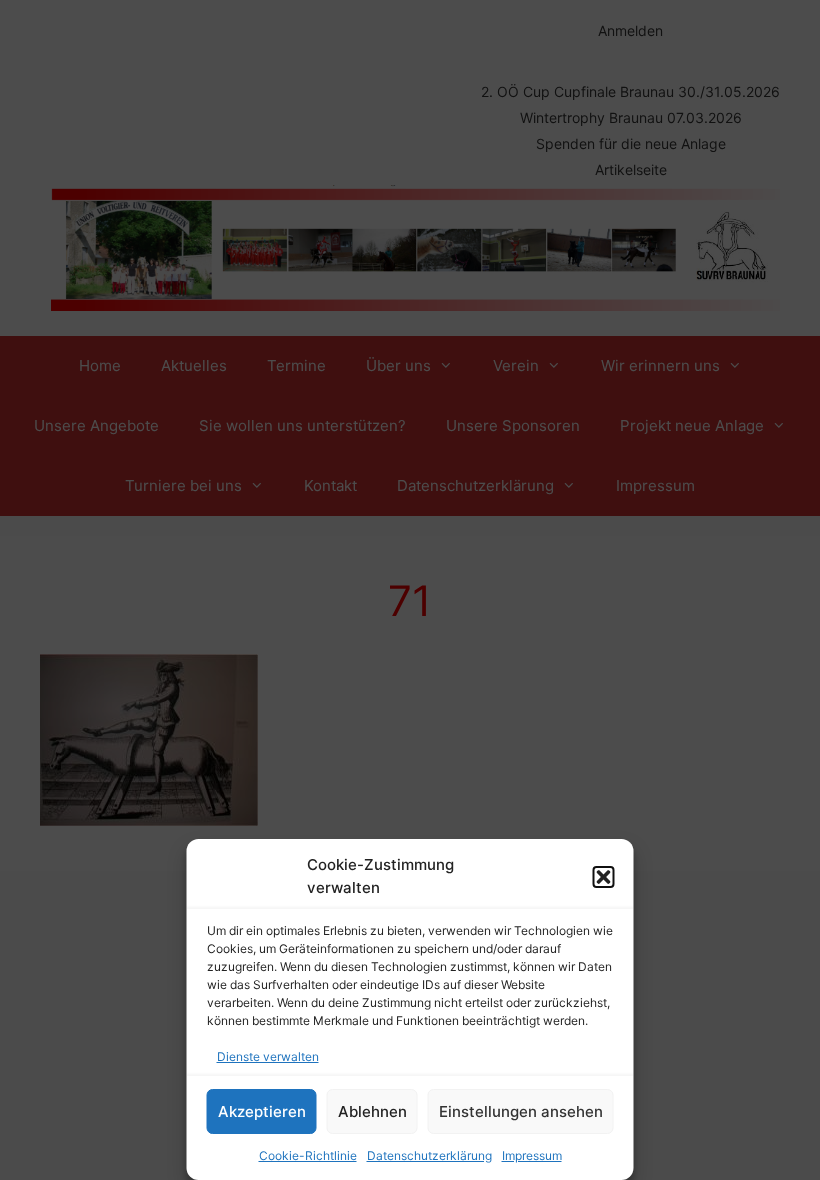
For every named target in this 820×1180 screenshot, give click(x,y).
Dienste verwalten (268, 1056)
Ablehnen (372, 1111)
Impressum (532, 1155)
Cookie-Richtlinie (308, 1155)
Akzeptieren (262, 1111)
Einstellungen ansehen (521, 1111)
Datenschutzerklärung (429, 1155)
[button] (604, 877)
